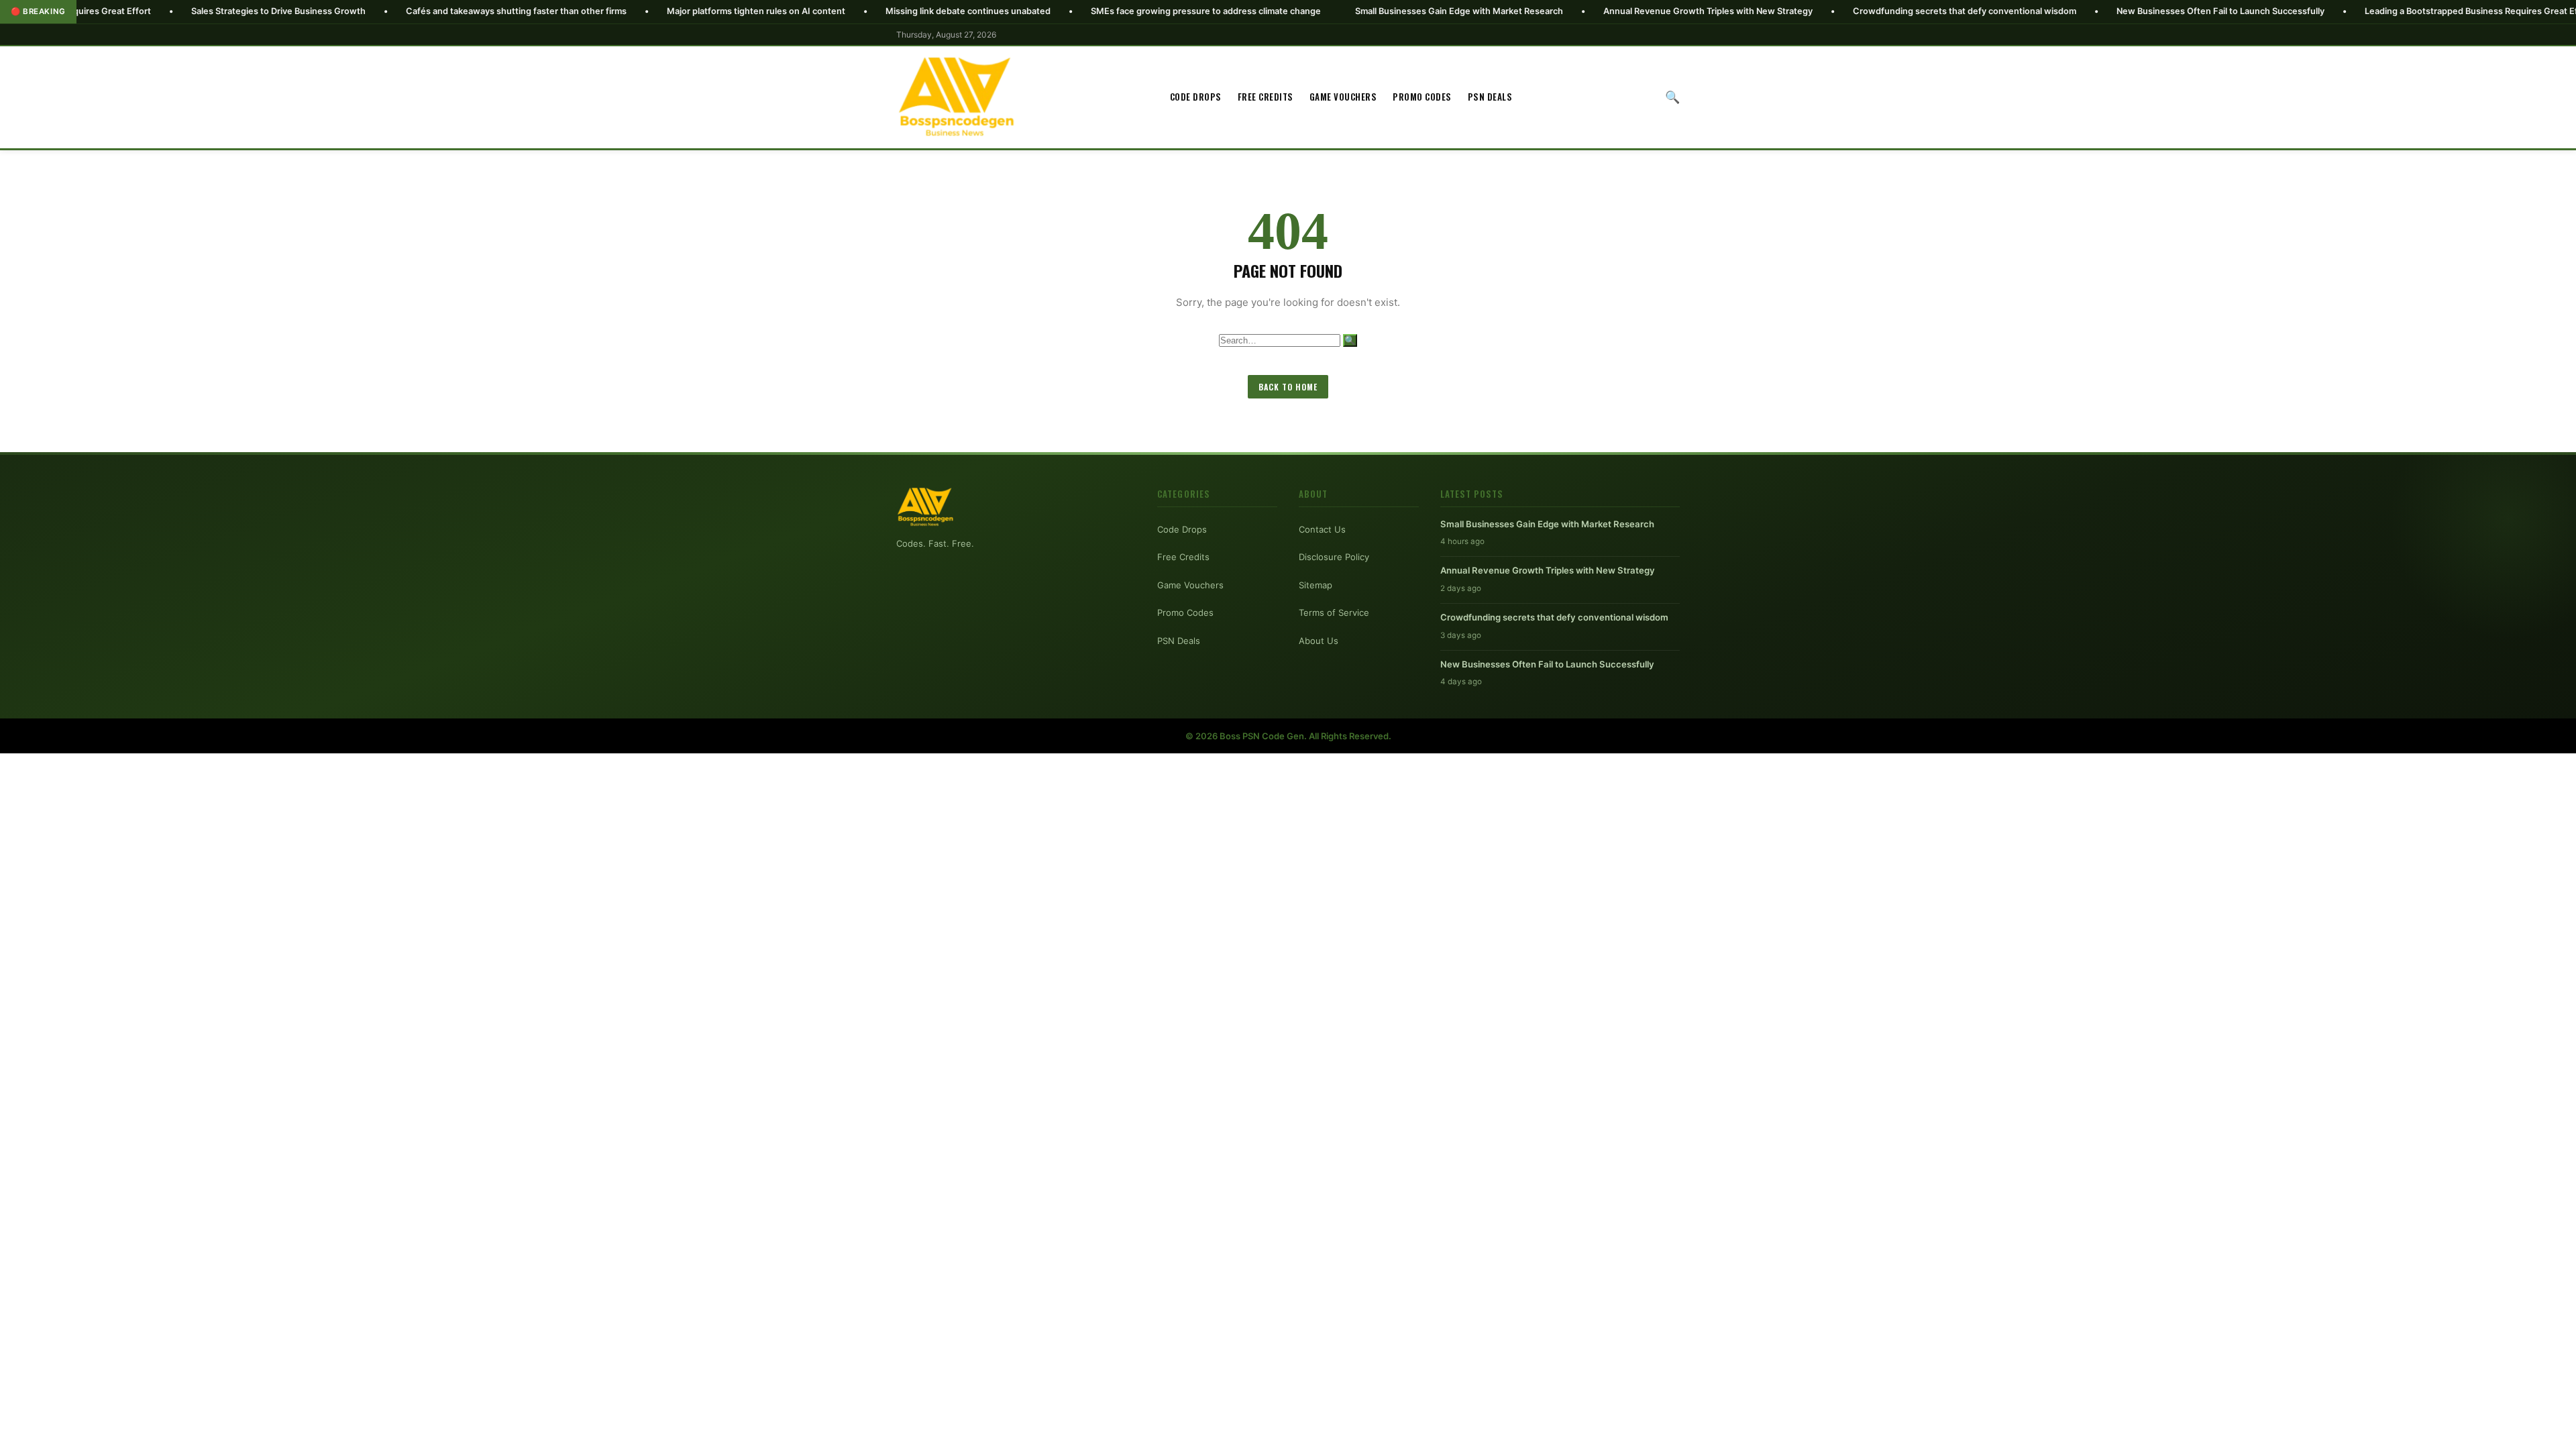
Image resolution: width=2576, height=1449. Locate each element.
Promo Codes (1422, 97)
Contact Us (1322, 529)
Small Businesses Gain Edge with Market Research (1348, 11)
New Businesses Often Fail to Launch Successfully (2110, 11)
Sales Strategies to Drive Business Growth (168, 11)
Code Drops (1196, 97)
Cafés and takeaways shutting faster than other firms (406, 11)
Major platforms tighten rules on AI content (645, 11)
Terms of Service (1334, 612)
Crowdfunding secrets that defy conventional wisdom (1854, 11)
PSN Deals (1490, 97)
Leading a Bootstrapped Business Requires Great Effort (2368, 11)
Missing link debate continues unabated (857, 11)
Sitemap (1316, 585)
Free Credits (1266, 97)
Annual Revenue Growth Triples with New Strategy (1597, 11)
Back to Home (1288, 387)
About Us (1319, 641)
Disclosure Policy (1334, 557)
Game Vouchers (1343, 97)
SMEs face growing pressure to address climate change (1095, 11)
